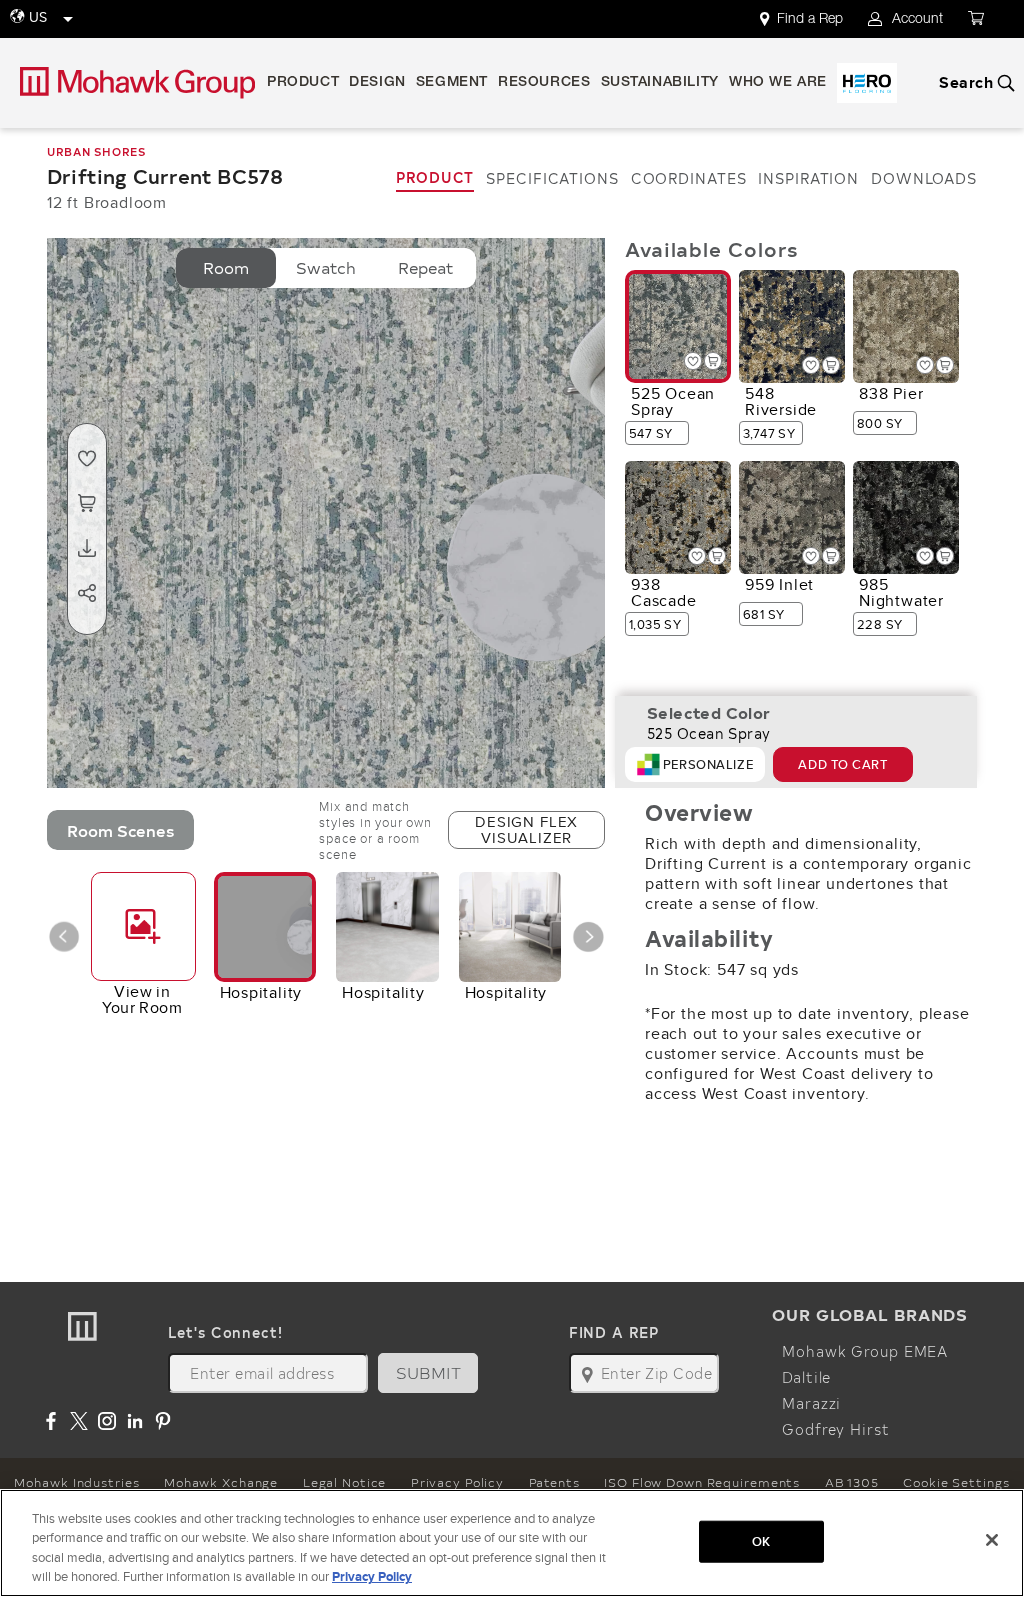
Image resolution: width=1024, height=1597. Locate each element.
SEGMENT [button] (452, 83)
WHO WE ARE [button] (778, 83)
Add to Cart (842, 764)
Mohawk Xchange (221, 1482)
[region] (512, 1543)
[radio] (226, 268)
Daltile (806, 1377)
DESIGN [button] (377, 83)
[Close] (992, 1540)
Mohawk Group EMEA (865, 1351)
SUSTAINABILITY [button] (660, 83)
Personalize (708, 764)
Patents (554, 1482)
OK (761, 1541)
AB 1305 (852, 1482)
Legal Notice (345, 1482)
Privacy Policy (457, 1482)
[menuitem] (813, 19)
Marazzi (811, 1403)
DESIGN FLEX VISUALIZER (526, 829)
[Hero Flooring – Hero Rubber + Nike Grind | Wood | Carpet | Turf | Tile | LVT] (867, 83)
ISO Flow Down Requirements (702, 1482)
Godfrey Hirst (835, 1429)
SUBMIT (429, 1372)
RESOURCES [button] (544, 83)
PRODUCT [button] (303, 83)
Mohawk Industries (76, 1482)
